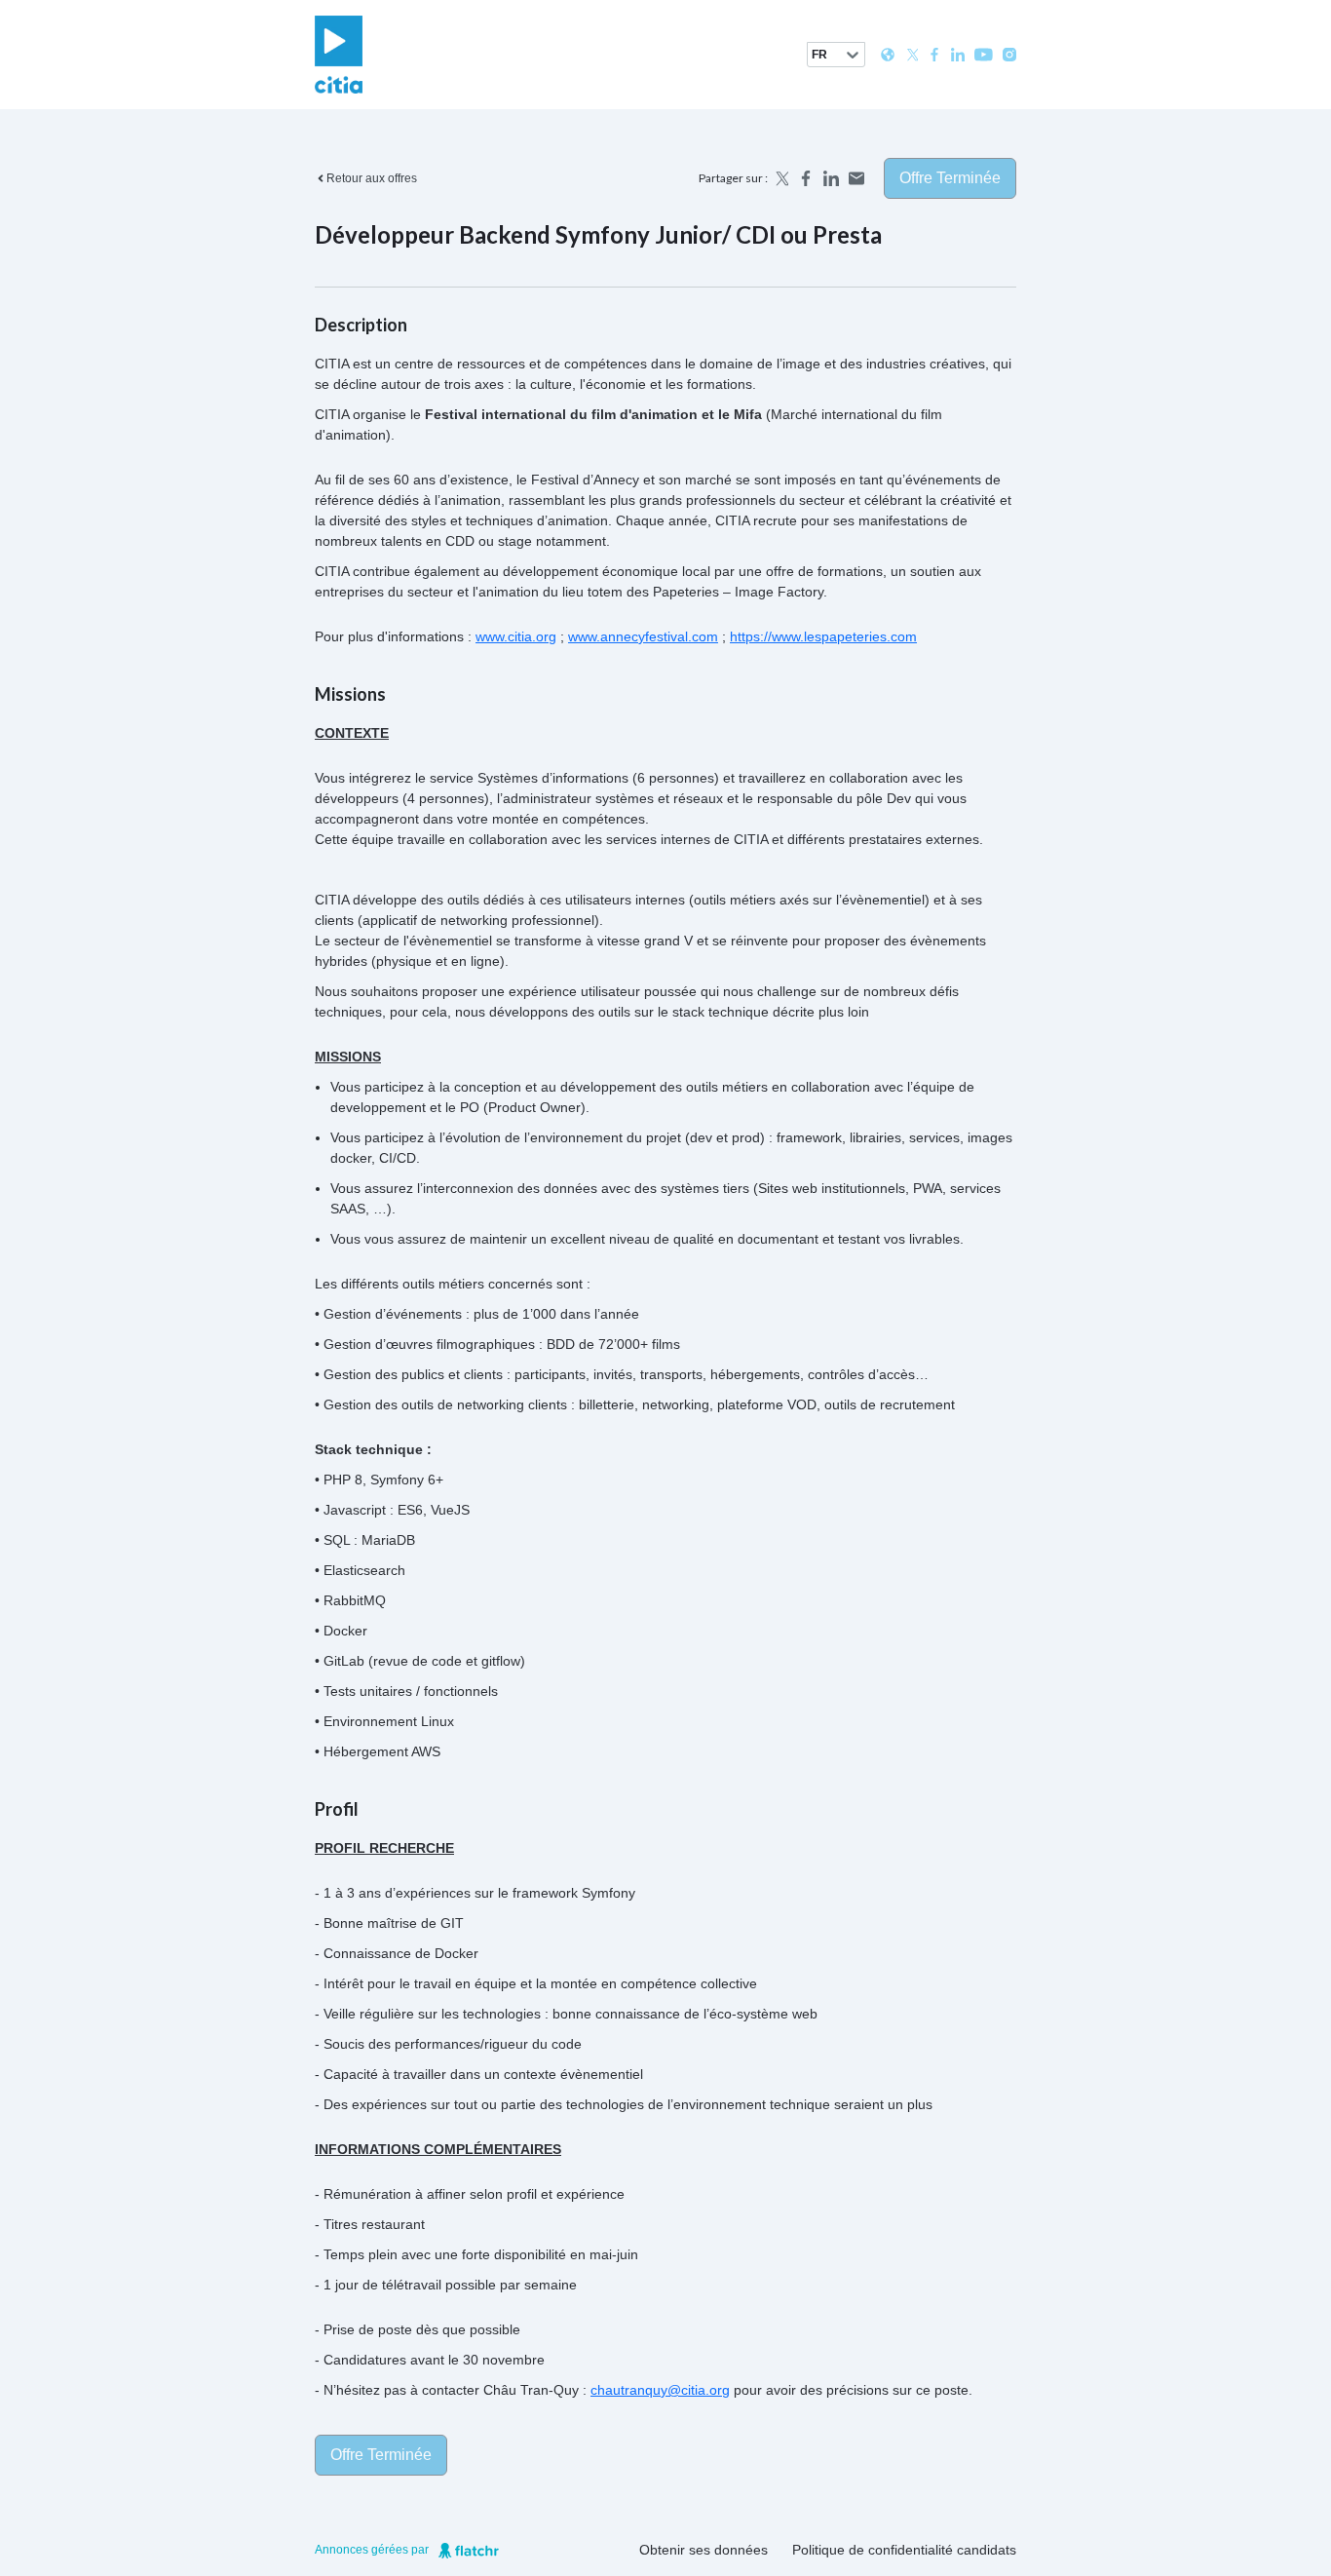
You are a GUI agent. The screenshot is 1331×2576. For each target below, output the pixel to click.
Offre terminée (950, 178)
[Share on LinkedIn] (831, 178)
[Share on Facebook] (806, 178)
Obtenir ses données (704, 2550)
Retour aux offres (372, 178)
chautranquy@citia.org (660, 2390)
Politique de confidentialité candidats (904, 2550)
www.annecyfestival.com (643, 636)
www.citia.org (516, 636)
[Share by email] (856, 178)
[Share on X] (780, 178)
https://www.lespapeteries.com (823, 636)
